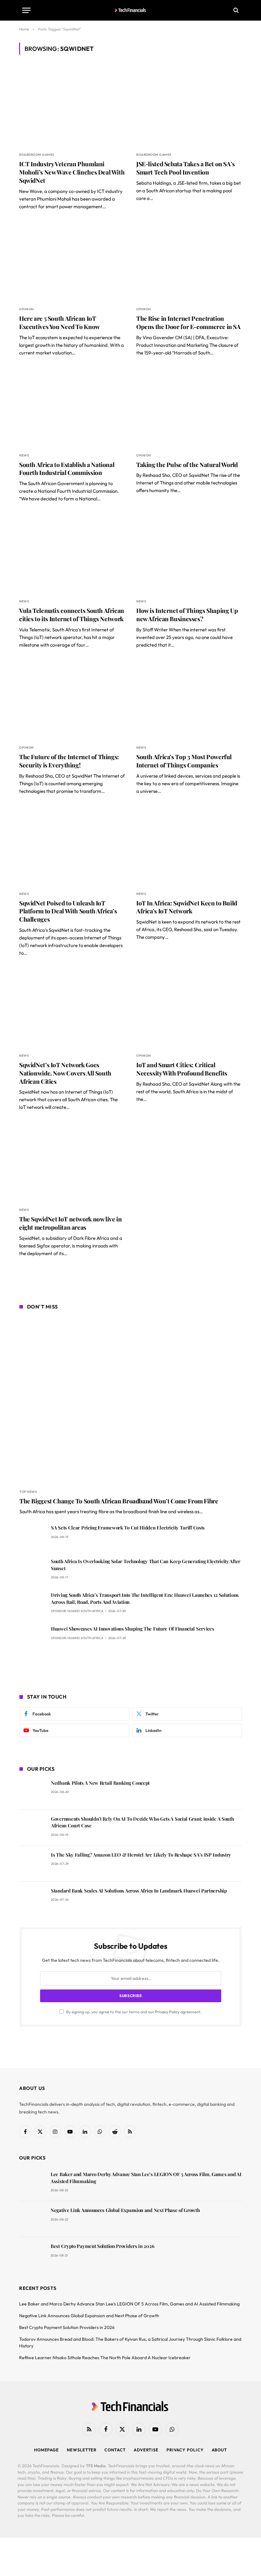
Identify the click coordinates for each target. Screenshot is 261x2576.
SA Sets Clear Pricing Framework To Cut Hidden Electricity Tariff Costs (128, 1528)
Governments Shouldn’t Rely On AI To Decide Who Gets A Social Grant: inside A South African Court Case (142, 1822)
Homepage (46, 2450)
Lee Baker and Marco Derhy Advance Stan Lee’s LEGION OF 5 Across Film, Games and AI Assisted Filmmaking (146, 2178)
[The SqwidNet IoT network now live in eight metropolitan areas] (72, 1162)
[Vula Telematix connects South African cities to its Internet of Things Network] (72, 554)
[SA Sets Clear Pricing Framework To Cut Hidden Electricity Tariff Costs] (32, 1537)
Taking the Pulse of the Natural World (187, 465)
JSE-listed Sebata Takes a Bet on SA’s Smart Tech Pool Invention (186, 168)
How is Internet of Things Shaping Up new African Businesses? (187, 615)
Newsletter (82, 2450)
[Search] (235, 10)
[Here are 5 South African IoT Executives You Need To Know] (72, 261)
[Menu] (26, 10)
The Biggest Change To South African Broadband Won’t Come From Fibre (119, 1501)
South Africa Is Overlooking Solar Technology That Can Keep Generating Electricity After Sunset (146, 1565)
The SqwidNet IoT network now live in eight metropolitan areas (70, 1223)
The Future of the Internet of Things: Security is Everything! (69, 761)
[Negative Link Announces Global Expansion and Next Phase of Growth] (32, 2219)
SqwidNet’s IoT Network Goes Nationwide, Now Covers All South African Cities (65, 1073)
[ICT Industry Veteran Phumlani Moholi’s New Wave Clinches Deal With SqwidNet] (72, 107)
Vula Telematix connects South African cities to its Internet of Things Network (72, 615)
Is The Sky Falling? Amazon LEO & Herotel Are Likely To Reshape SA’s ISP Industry (141, 1855)
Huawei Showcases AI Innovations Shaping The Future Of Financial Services (132, 1629)
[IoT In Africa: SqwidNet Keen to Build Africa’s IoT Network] (189, 846)
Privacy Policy (167, 2012)
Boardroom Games (37, 155)
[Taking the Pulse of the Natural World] (189, 408)
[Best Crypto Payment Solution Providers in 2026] (32, 2255)
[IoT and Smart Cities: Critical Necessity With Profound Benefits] (189, 1008)
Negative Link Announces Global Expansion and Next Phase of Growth (125, 2210)
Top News (28, 1492)
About (219, 2450)
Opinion (26, 309)
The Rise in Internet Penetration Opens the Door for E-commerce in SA (188, 323)
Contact (115, 2450)
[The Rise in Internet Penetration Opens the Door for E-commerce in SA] (189, 261)
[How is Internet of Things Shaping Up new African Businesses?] (189, 554)
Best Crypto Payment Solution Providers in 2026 (102, 2246)
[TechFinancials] (131, 10)
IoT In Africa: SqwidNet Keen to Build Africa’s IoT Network (187, 907)
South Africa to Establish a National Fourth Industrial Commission (67, 469)
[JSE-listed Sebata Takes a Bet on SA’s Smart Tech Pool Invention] (189, 107)
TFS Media (96, 2466)
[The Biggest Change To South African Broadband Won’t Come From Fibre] (131, 1400)
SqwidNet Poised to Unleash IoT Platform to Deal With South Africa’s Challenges (68, 911)
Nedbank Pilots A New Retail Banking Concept (100, 1783)
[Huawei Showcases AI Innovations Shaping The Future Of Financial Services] (32, 1638)
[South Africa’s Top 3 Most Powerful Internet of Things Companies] (189, 700)
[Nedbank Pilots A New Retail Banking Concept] (32, 1792)
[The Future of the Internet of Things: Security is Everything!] (72, 700)
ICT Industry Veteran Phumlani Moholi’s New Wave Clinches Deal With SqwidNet (72, 172)
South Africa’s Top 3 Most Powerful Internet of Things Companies (184, 761)
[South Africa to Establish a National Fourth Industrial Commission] (72, 408)
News (24, 455)
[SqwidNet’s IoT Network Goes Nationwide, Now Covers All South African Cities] (72, 1008)
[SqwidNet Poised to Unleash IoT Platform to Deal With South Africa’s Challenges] (72, 846)
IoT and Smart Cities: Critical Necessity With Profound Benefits (182, 1069)
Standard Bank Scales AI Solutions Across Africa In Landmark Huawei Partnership (139, 1891)
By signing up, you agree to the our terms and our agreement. (134, 2012)
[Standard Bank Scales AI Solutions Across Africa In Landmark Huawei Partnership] (32, 1900)
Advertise (146, 2450)
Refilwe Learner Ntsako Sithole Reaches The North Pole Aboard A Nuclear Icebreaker (105, 2358)
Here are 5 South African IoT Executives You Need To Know (60, 323)
